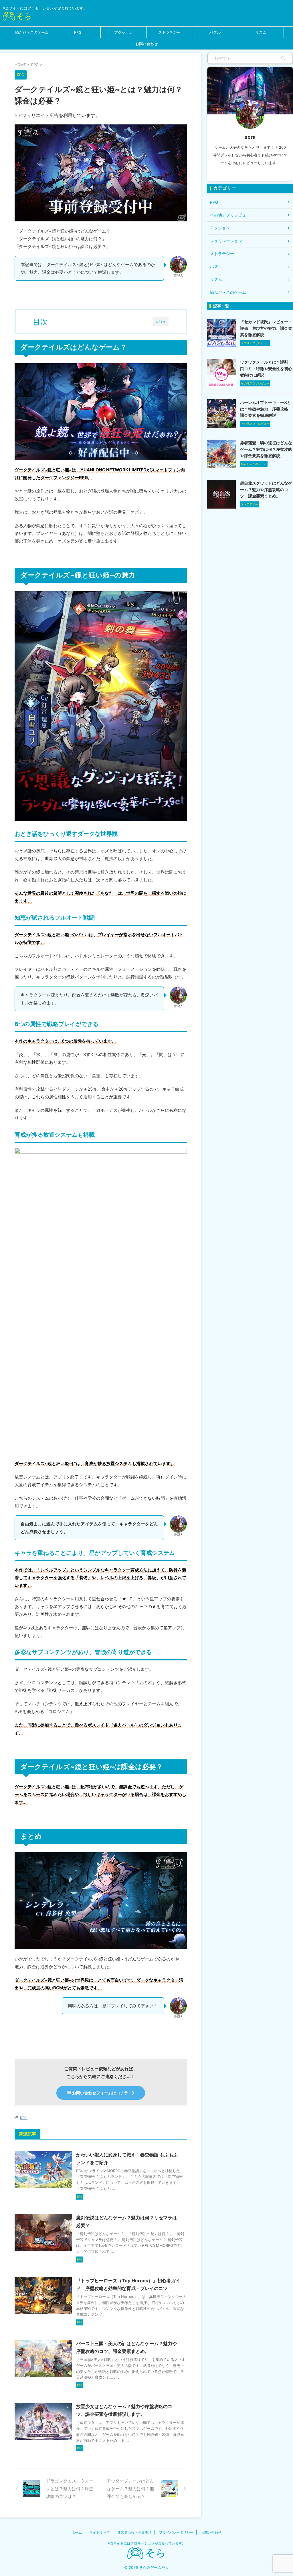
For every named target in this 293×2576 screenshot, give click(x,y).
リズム (261, 32)
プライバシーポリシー (176, 2532)
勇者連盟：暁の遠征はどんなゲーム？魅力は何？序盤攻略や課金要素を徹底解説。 (266, 449)
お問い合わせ (146, 44)
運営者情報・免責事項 (134, 2532)
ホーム (77, 2532)
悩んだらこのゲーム (32, 32)
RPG (78, 32)
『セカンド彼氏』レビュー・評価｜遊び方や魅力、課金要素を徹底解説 (266, 328)
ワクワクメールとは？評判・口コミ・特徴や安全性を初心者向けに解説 (266, 368)
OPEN (161, 321)
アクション (123, 32)
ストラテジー (169, 32)
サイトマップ (100, 2532)
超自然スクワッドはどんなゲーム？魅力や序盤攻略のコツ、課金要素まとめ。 (266, 489)
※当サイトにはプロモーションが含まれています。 (146, 2543)
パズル (215, 32)
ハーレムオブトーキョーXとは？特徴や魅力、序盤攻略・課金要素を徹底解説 (266, 409)
